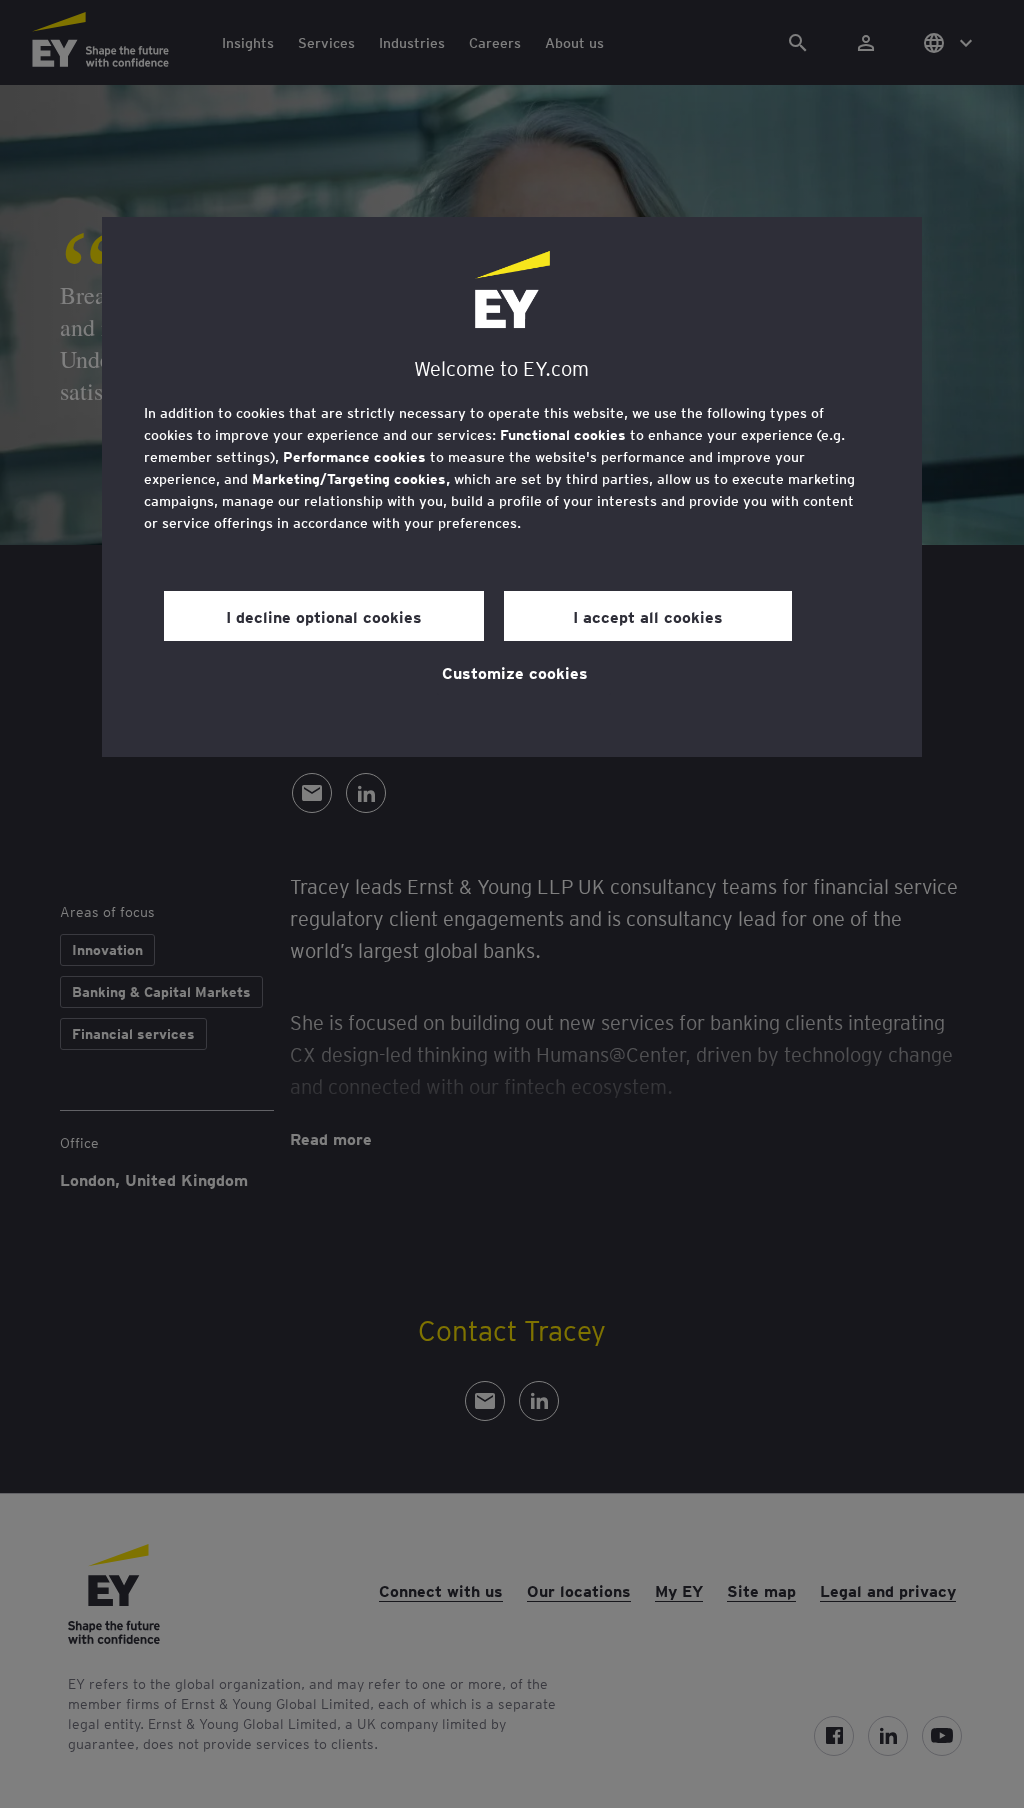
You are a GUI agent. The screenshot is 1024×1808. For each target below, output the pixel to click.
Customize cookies (515, 672)
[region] (512, 487)
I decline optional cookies (324, 616)
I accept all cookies (648, 616)
